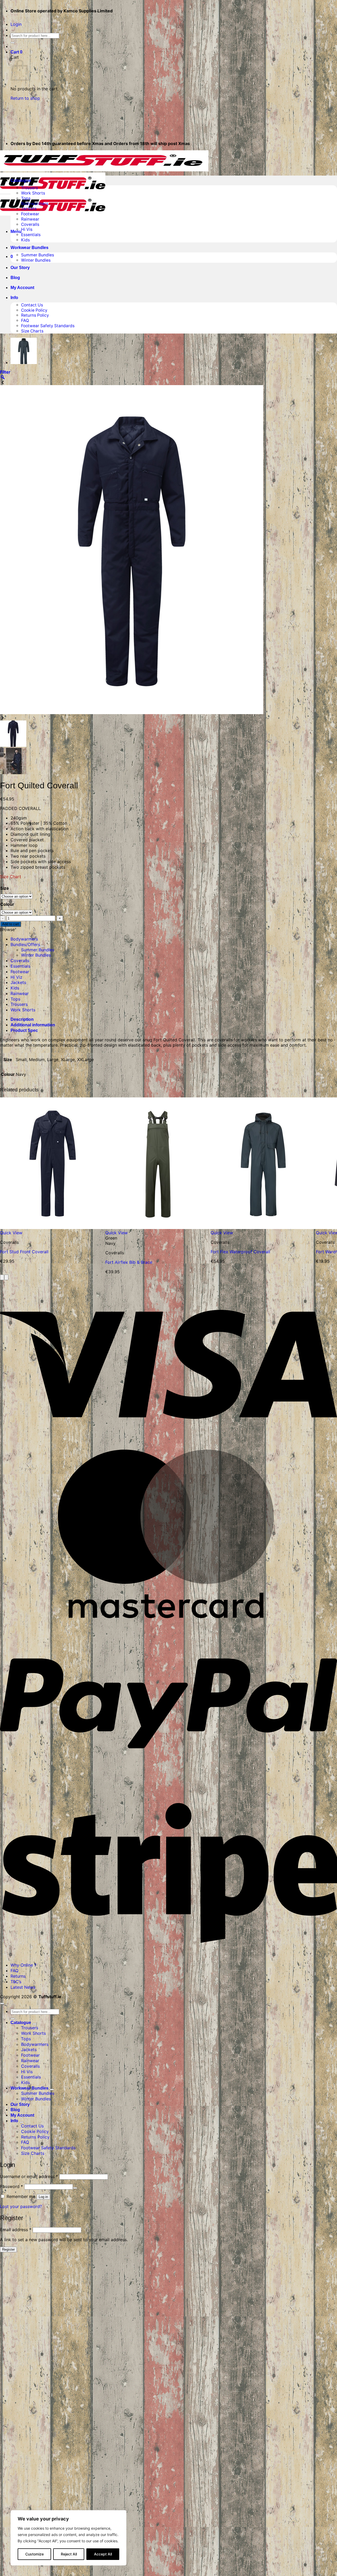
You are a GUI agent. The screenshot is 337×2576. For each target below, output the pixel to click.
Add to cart (11, 924)
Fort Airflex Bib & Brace (129, 1262)
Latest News (23, 1987)
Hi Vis (27, 229)
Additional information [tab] (33, 1025)
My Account (22, 288)
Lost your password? (21, 2206)
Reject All (69, 2554)
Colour (7, 904)
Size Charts (32, 331)
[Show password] (75, 2188)
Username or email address (29, 2176)
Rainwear (30, 219)
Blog (15, 278)
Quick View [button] (11, 1233)
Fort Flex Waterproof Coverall (240, 1252)
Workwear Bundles (29, 248)
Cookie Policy (34, 310)
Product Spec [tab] (24, 1030)
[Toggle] (42, 946)
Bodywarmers (35, 204)
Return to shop (25, 98)
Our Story (20, 268)
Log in (43, 2197)
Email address (16, 2230)
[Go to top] (2, 2003)
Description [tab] (22, 1019)
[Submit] (13, 43)
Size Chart (11, 877)
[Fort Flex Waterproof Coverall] (24, 363)
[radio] (158, 1238)
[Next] (6, 1277)
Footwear (30, 214)
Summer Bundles (38, 255)
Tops (26, 198)
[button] (16, 24)
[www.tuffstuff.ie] (104, 192)
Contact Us (32, 305)
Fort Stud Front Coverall (24, 1252)
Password (11, 2186)
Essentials (31, 235)
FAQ (25, 320)
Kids (25, 240)
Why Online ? (23, 1965)
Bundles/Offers (25, 944)
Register (8, 2249)
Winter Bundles (36, 260)
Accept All (103, 2554)
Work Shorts (33, 193)
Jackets (29, 209)
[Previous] (2, 1277)
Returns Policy (35, 315)
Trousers (29, 188)
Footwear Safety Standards (48, 326)
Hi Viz (16, 977)
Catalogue (21, 180)
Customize (34, 2554)
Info (14, 298)
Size (5, 888)
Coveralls (30, 224)
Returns (18, 1976)
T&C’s (16, 1982)
